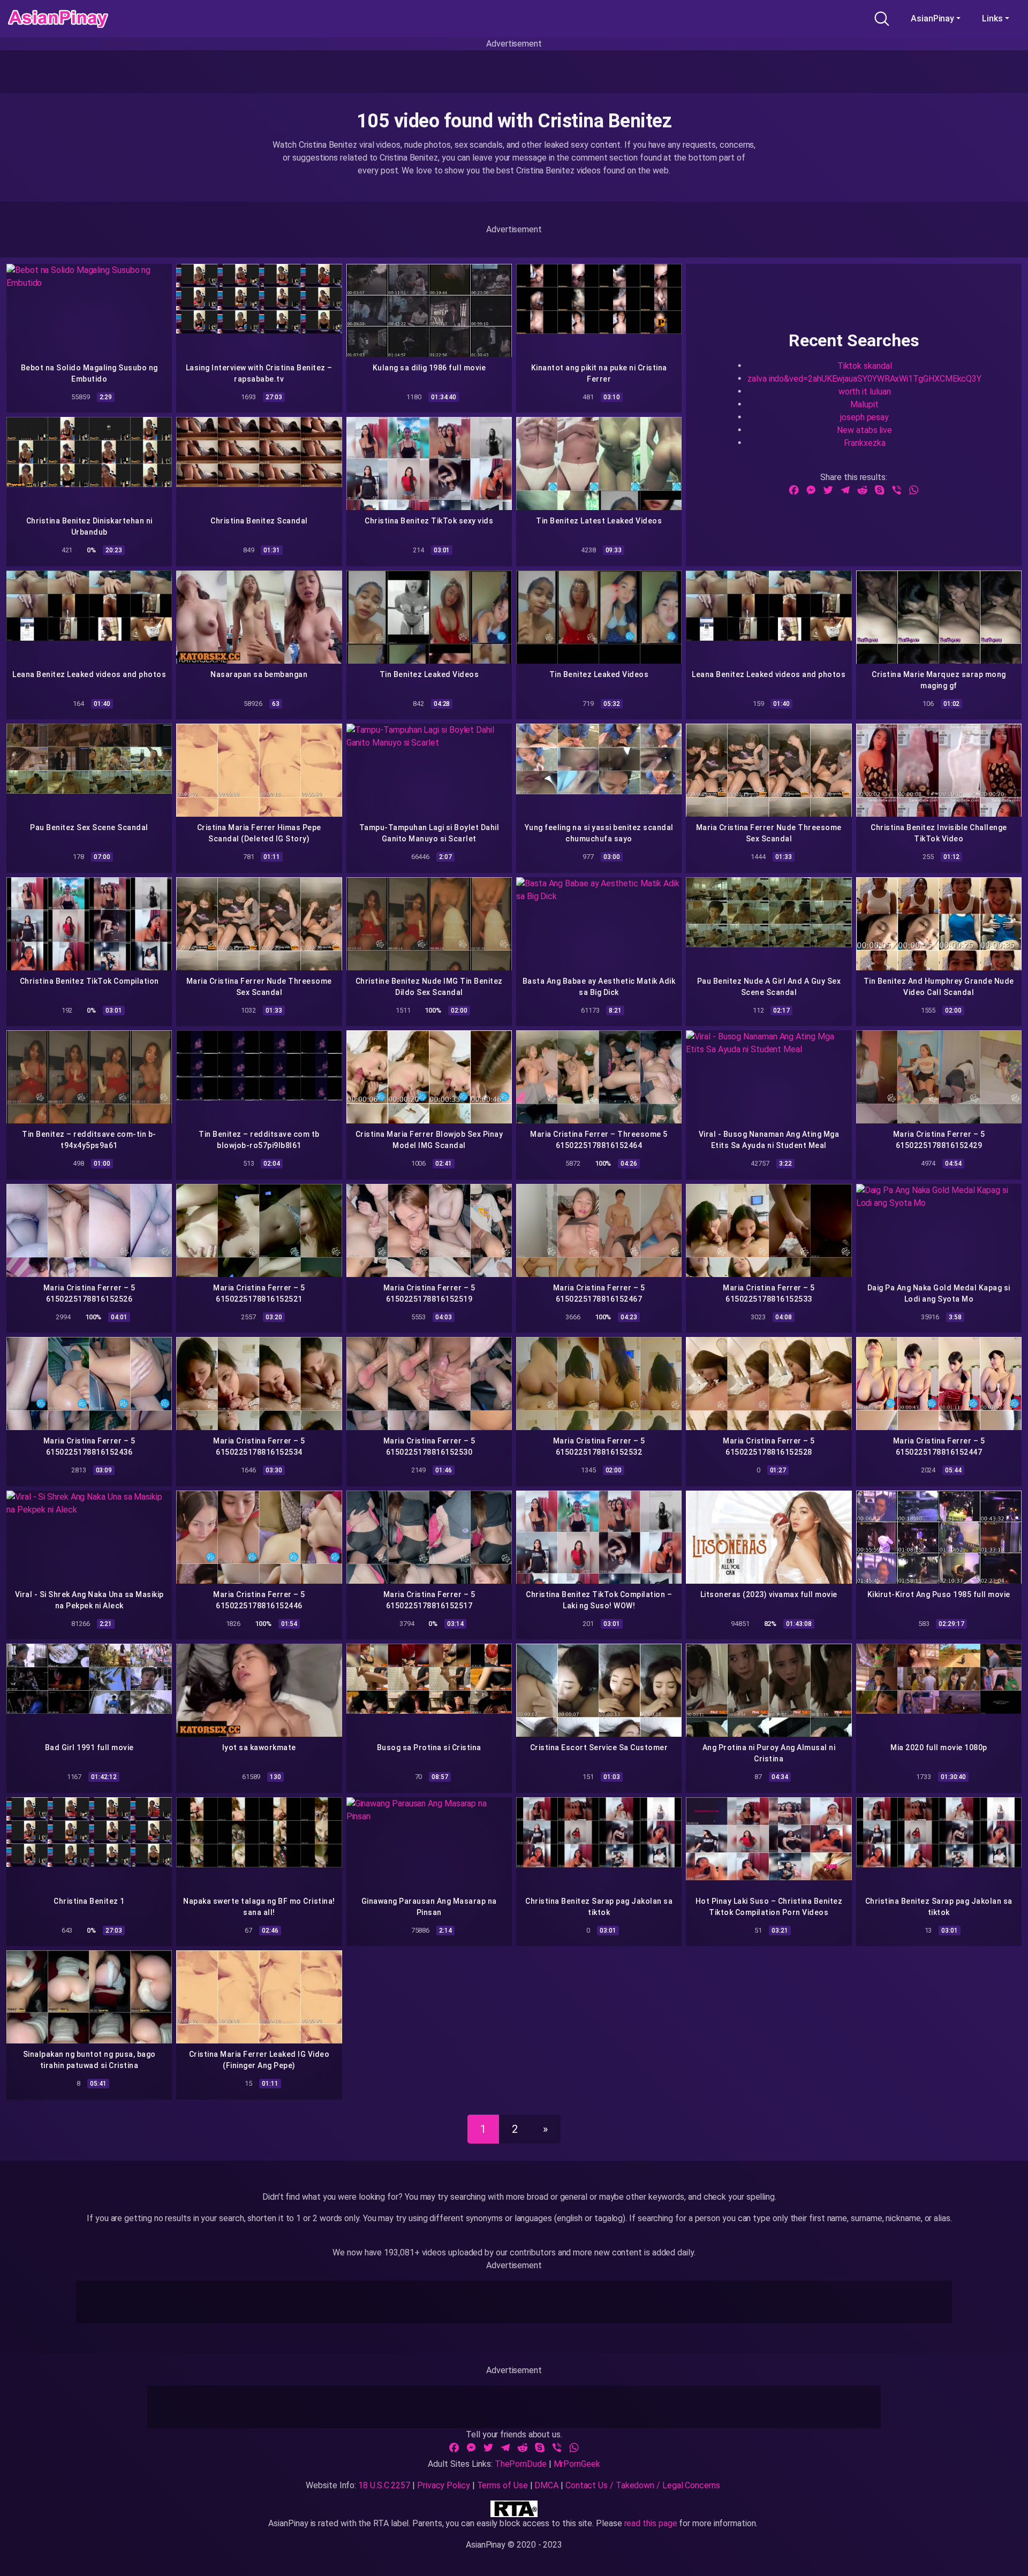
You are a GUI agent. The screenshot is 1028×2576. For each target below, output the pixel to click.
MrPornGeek (577, 2464)
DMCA (546, 2485)
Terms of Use (502, 2485)
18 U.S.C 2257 (384, 2485)
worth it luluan (865, 391)
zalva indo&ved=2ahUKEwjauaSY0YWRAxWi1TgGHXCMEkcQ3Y (864, 378)
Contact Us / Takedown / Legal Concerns (643, 2485)
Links (992, 18)
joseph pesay (864, 417)
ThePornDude (521, 2464)
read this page (651, 2523)
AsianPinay (932, 18)
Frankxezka (865, 442)
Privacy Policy (444, 2485)
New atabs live (864, 430)
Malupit (864, 404)
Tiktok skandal (865, 365)
